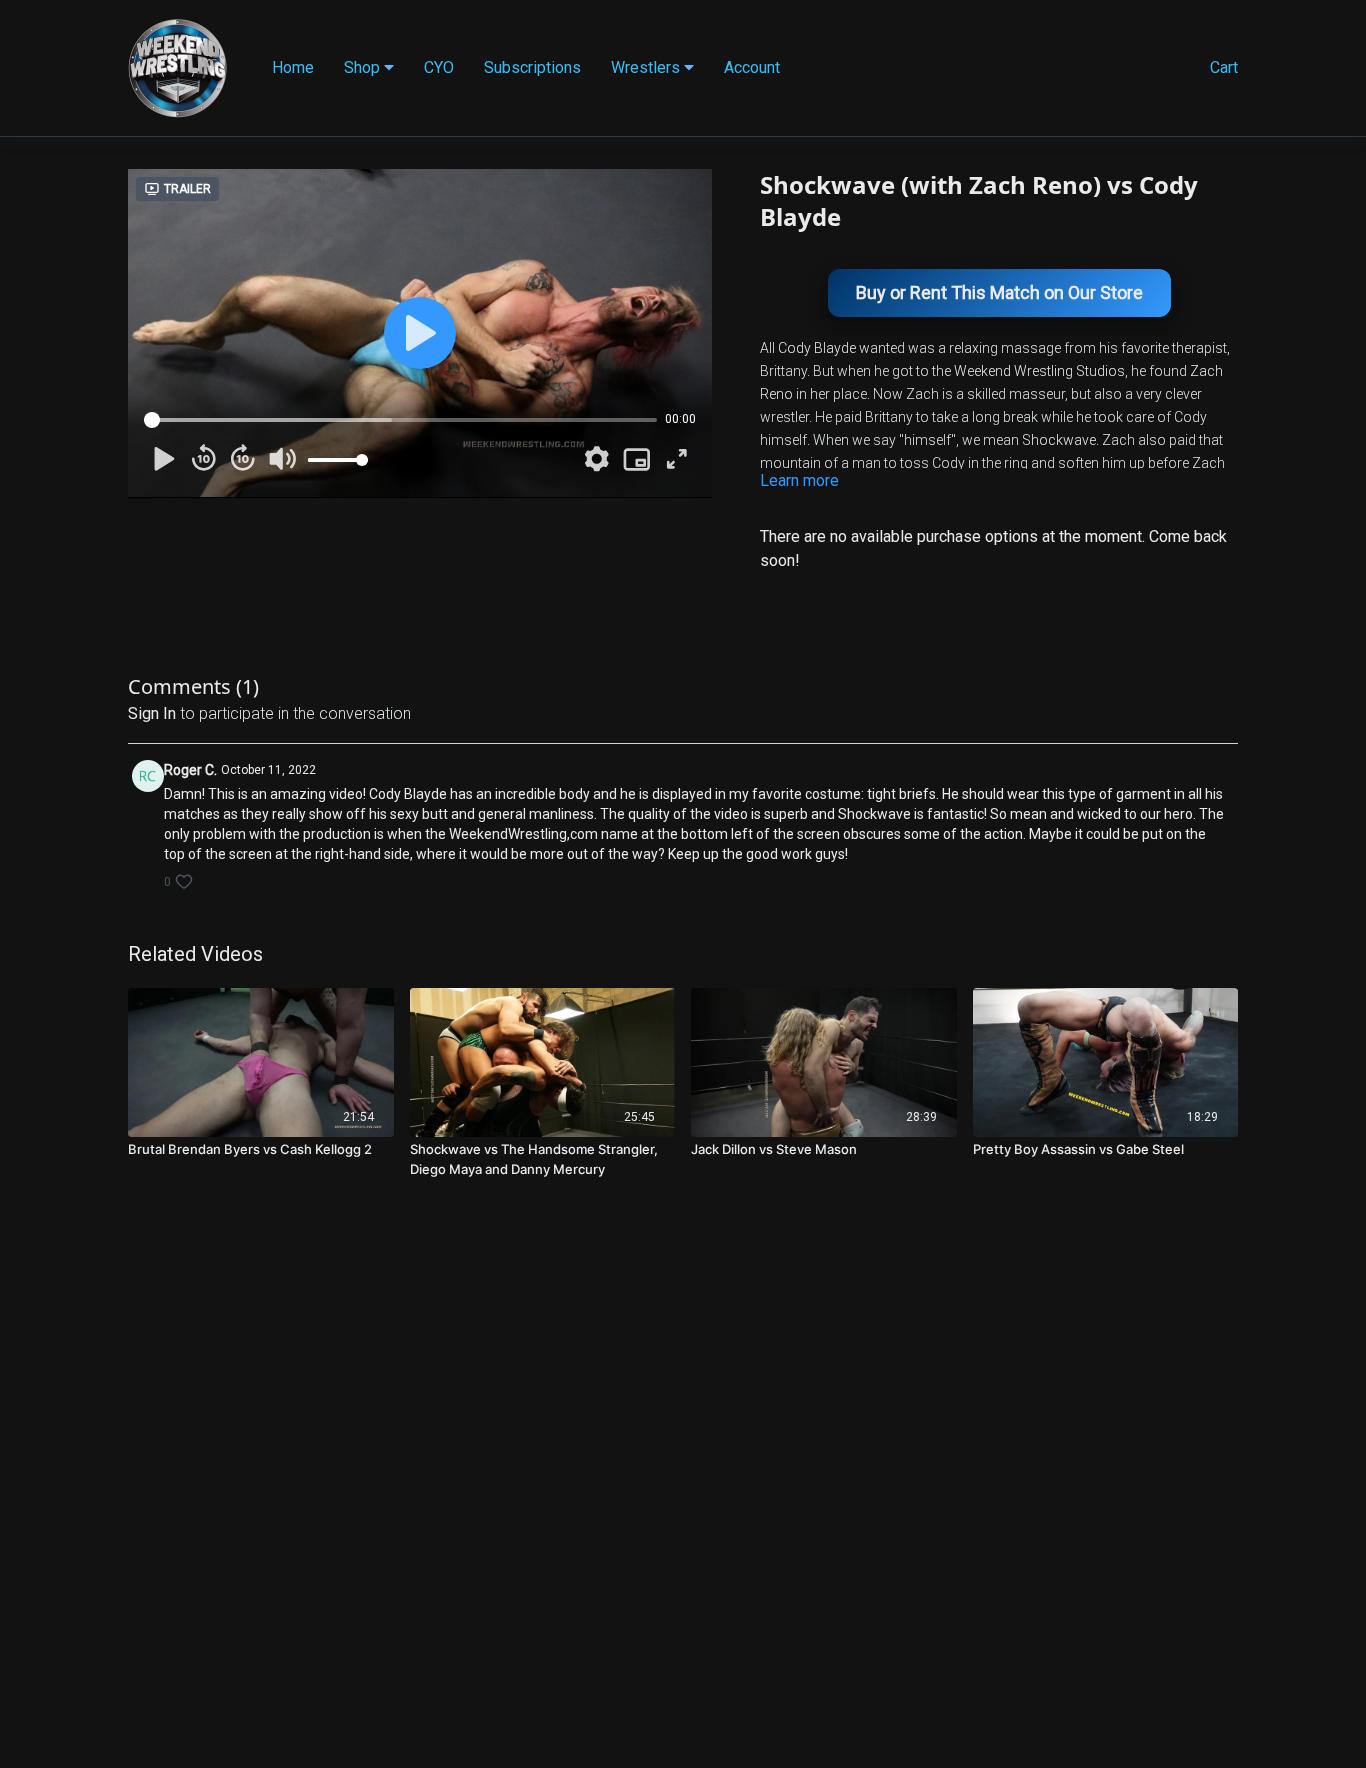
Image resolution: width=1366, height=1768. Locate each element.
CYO (439, 67)
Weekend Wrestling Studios (1039, 371)
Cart (1224, 67)
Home (293, 67)
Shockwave (1059, 440)
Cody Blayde (817, 348)
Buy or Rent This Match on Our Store (999, 292)
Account (752, 67)
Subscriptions (532, 67)
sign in (152, 713)
